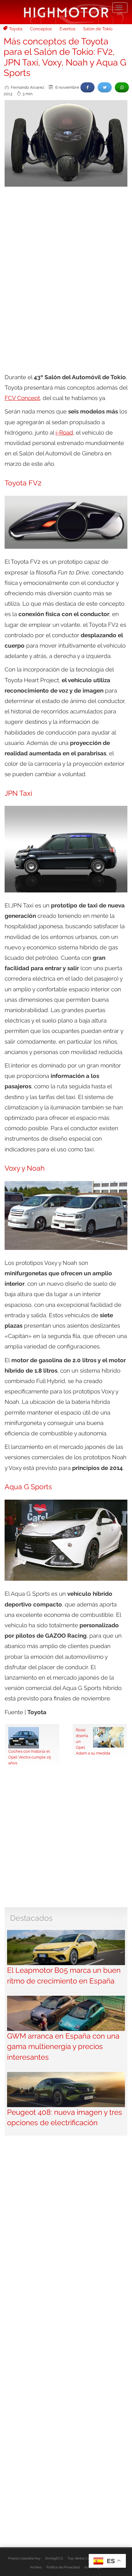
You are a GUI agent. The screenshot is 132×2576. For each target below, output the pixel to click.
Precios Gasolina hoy (24, 2558)
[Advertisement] (66, 260)
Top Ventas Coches (82, 2558)
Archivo (36, 2567)
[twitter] (105, 87)
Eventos (68, 29)
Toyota (16, 29)
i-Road (64, 432)
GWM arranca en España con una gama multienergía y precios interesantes (63, 2047)
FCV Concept (22, 398)
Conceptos (41, 29)
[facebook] (87, 87)
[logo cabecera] (66, 12)
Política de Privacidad (63, 2567)
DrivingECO (54, 2558)
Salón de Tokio (98, 29)
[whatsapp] (122, 87)
